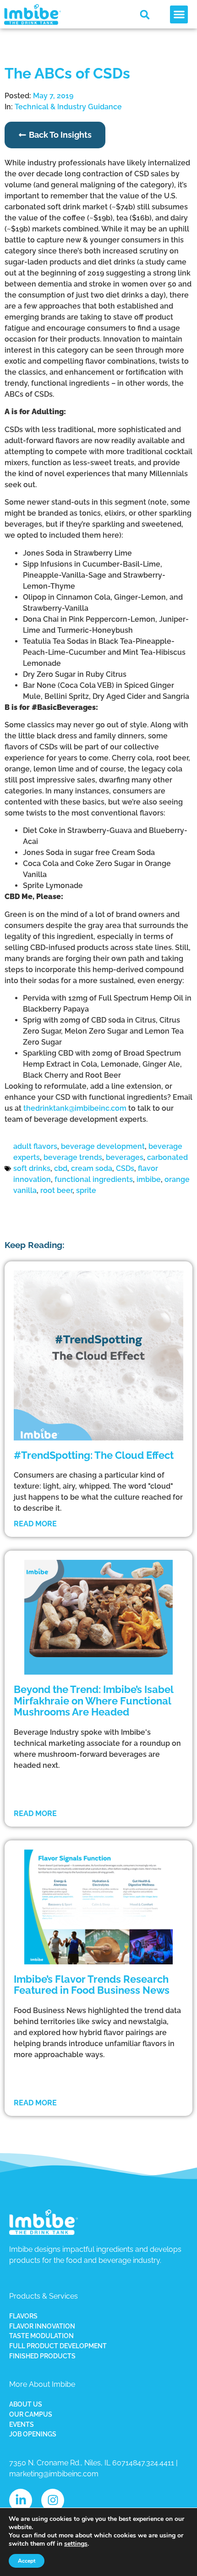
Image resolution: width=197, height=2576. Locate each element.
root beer (56, 1190)
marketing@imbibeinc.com (54, 2474)
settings (76, 2544)
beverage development (103, 1146)
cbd (61, 1168)
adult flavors (35, 1146)
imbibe (149, 1179)
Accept (27, 2561)
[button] (145, 15)
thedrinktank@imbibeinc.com (75, 1108)
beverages (125, 1157)
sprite (86, 1190)
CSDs (125, 1168)
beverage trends (73, 1157)
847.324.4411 (153, 2463)
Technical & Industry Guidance (68, 107)
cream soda (92, 1168)
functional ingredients (94, 1179)
